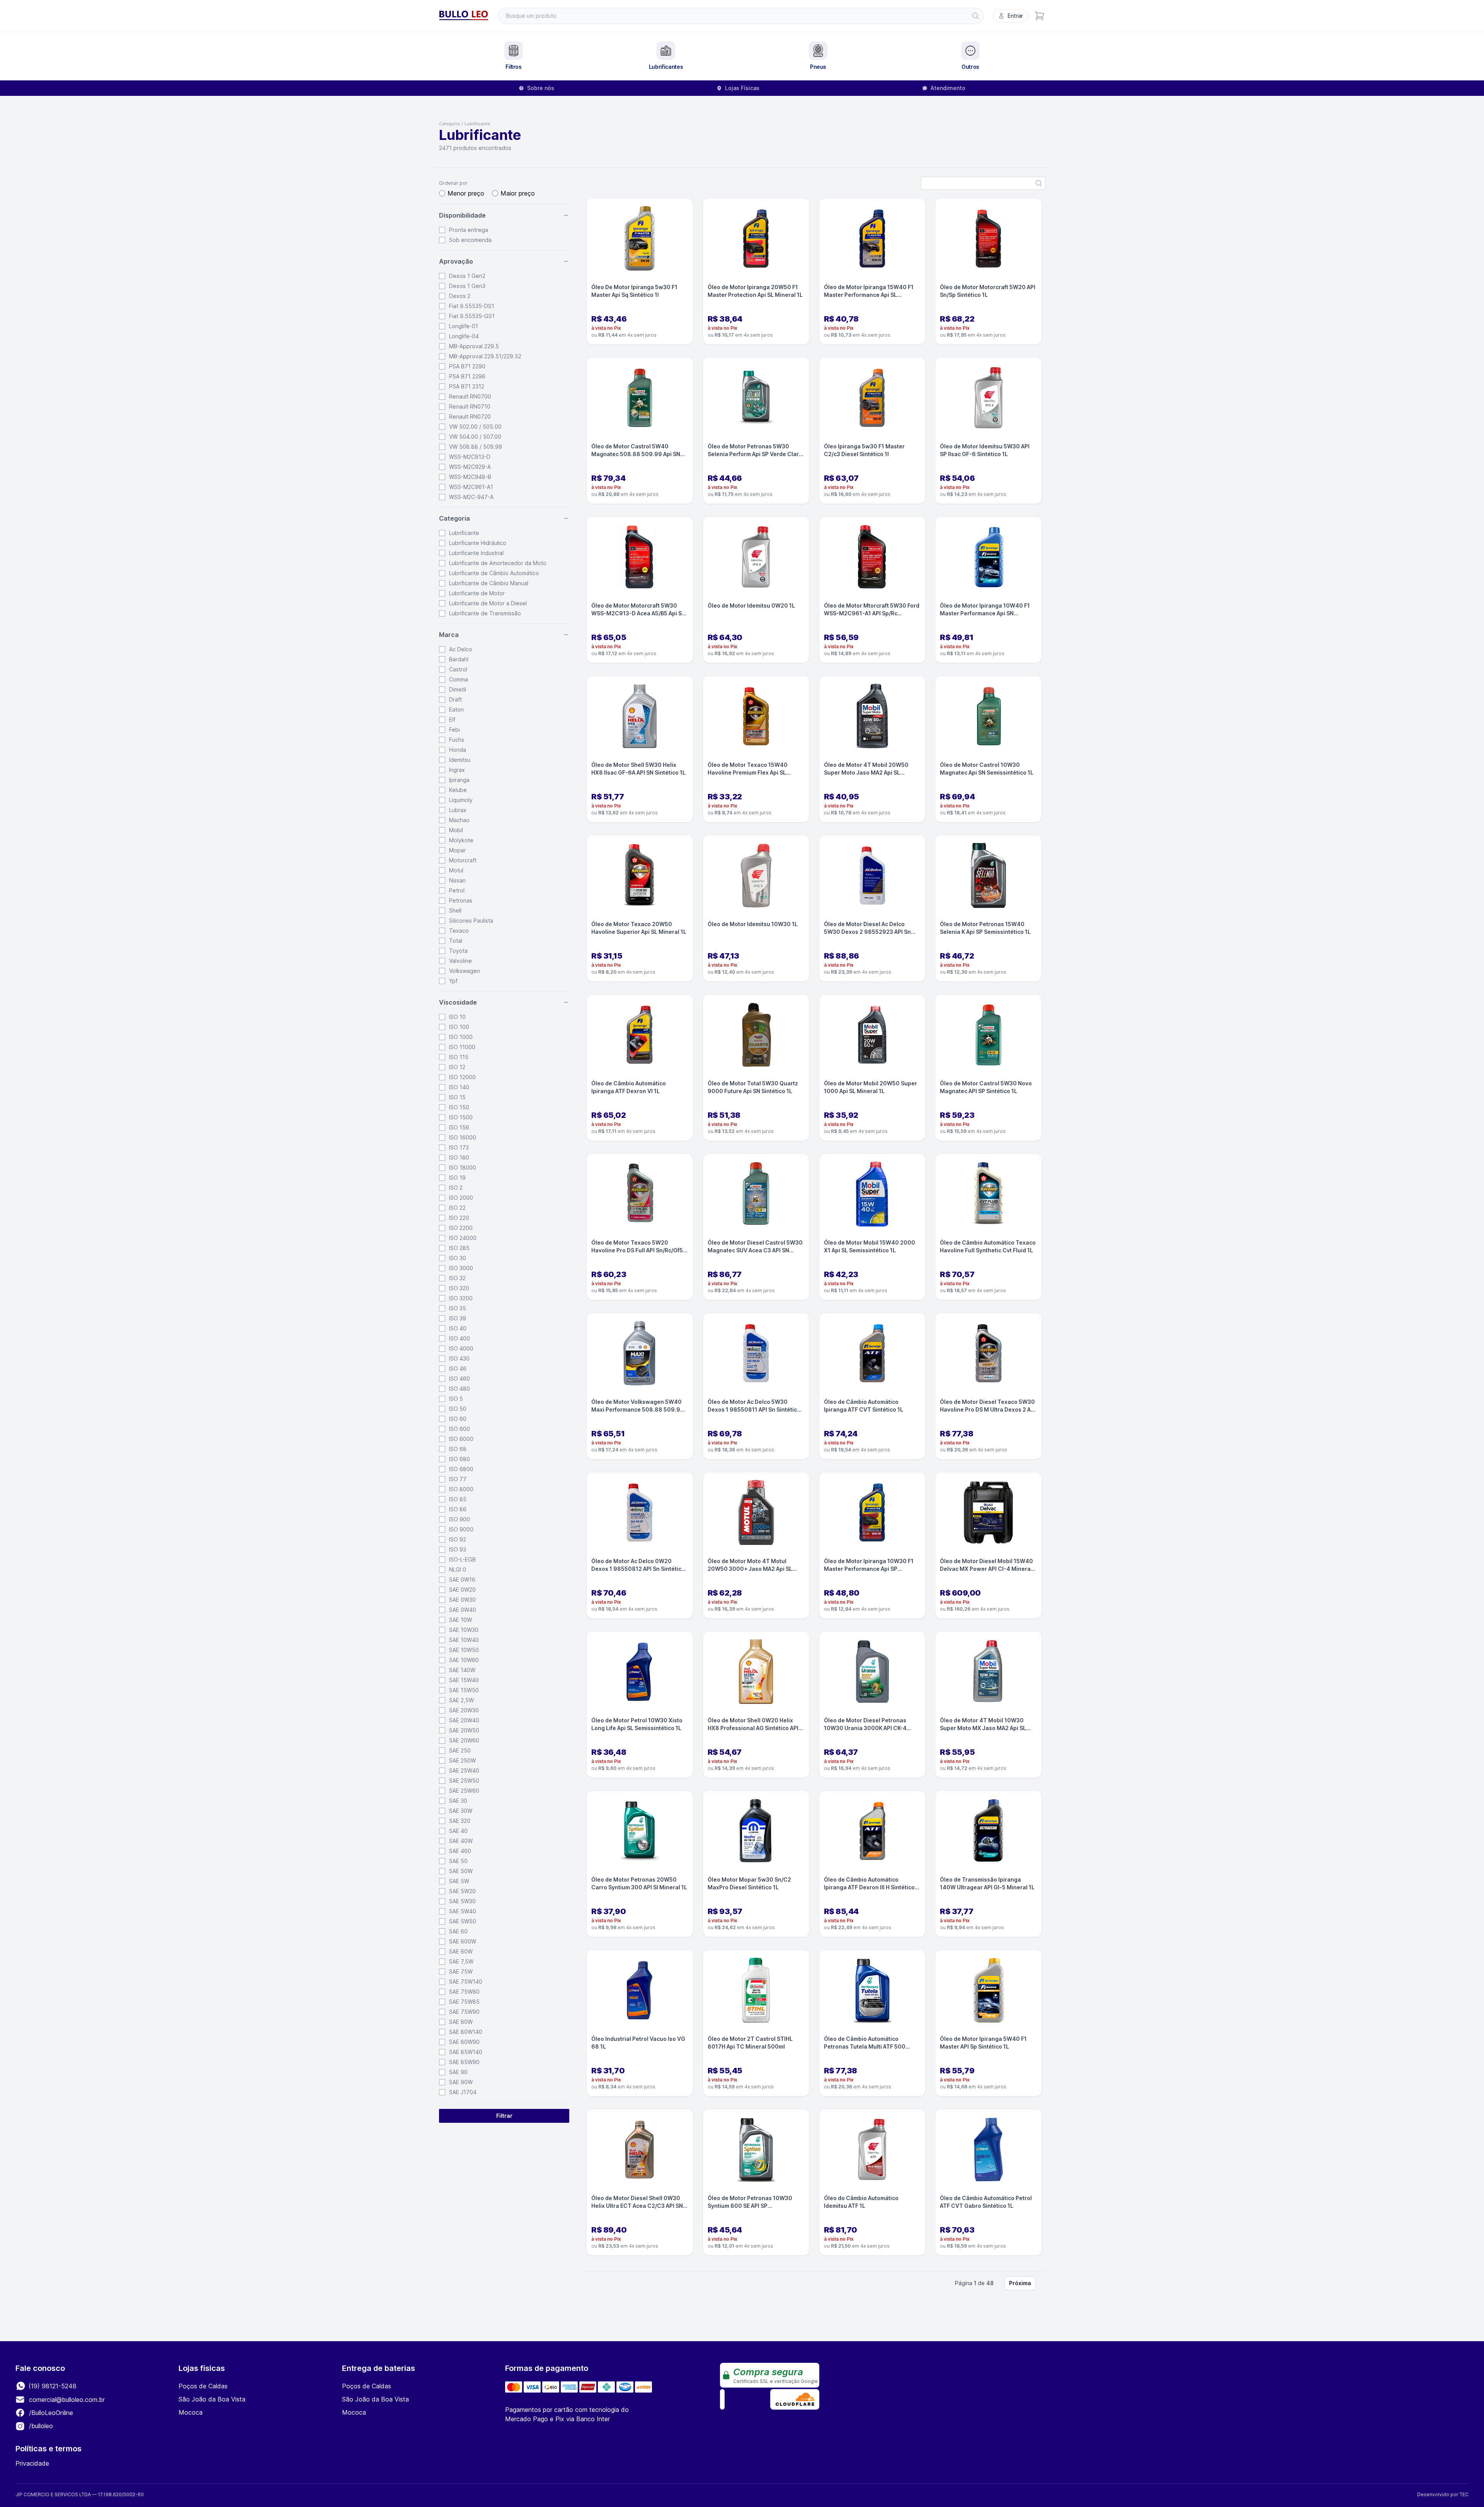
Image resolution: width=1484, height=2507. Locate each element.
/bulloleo (40, 2426)
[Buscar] (975, 16)
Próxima (1020, 2283)
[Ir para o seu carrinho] (1040, 16)
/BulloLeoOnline (50, 2413)
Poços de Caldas (203, 2386)
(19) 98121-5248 (52, 2386)
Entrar (1015, 16)
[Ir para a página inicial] (464, 16)
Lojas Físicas (742, 88)
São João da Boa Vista (212, 2399)
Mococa (191, 2412)
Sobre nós (541, 88)
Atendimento (948, 88)
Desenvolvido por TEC (1443, 2494)
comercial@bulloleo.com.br (67, 2400)
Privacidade (32, 2463)
